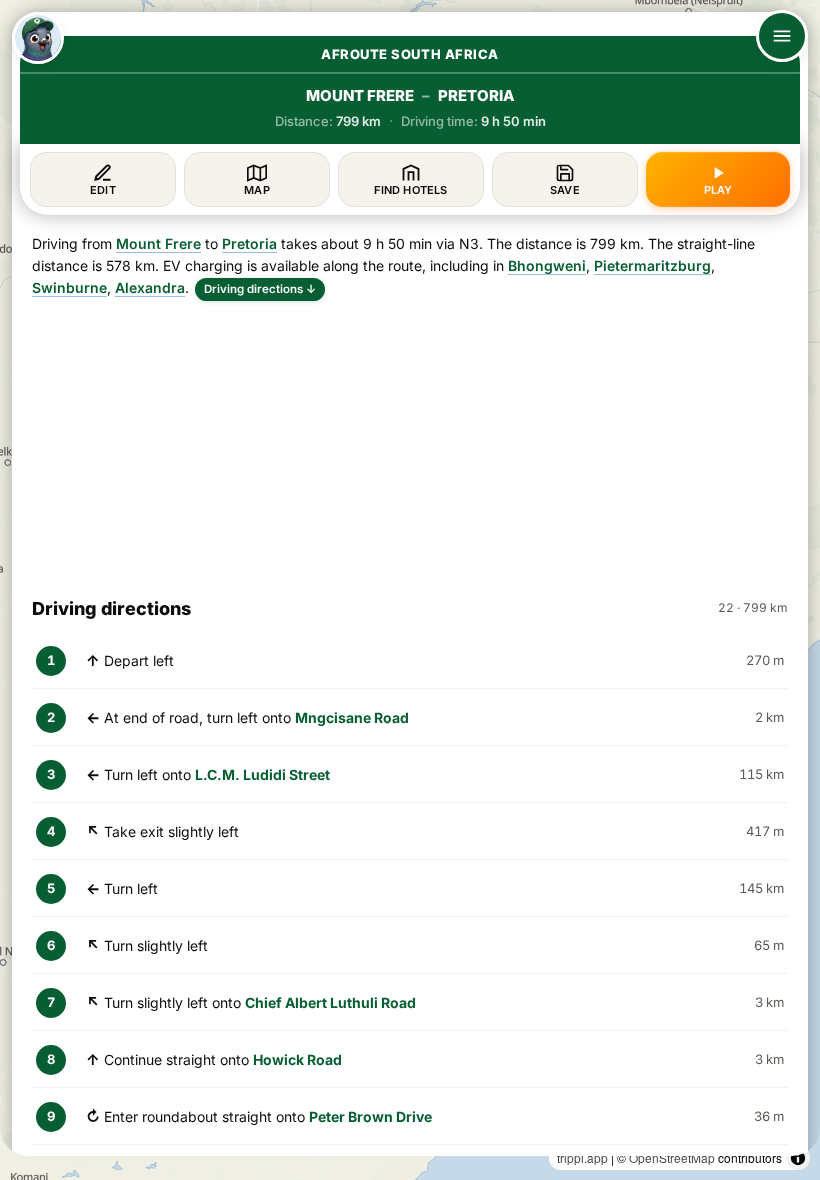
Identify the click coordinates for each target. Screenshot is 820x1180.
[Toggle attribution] (798, 1158)
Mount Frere (158, 243)
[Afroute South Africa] (38, 38)
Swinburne (69, 287)
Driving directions (260, 289)
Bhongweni (547, 265)
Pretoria (249, 243)
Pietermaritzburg (652, 265)
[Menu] (782, 36)
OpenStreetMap (672, 1157)
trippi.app (582, 1157)
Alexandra (150, 287)
